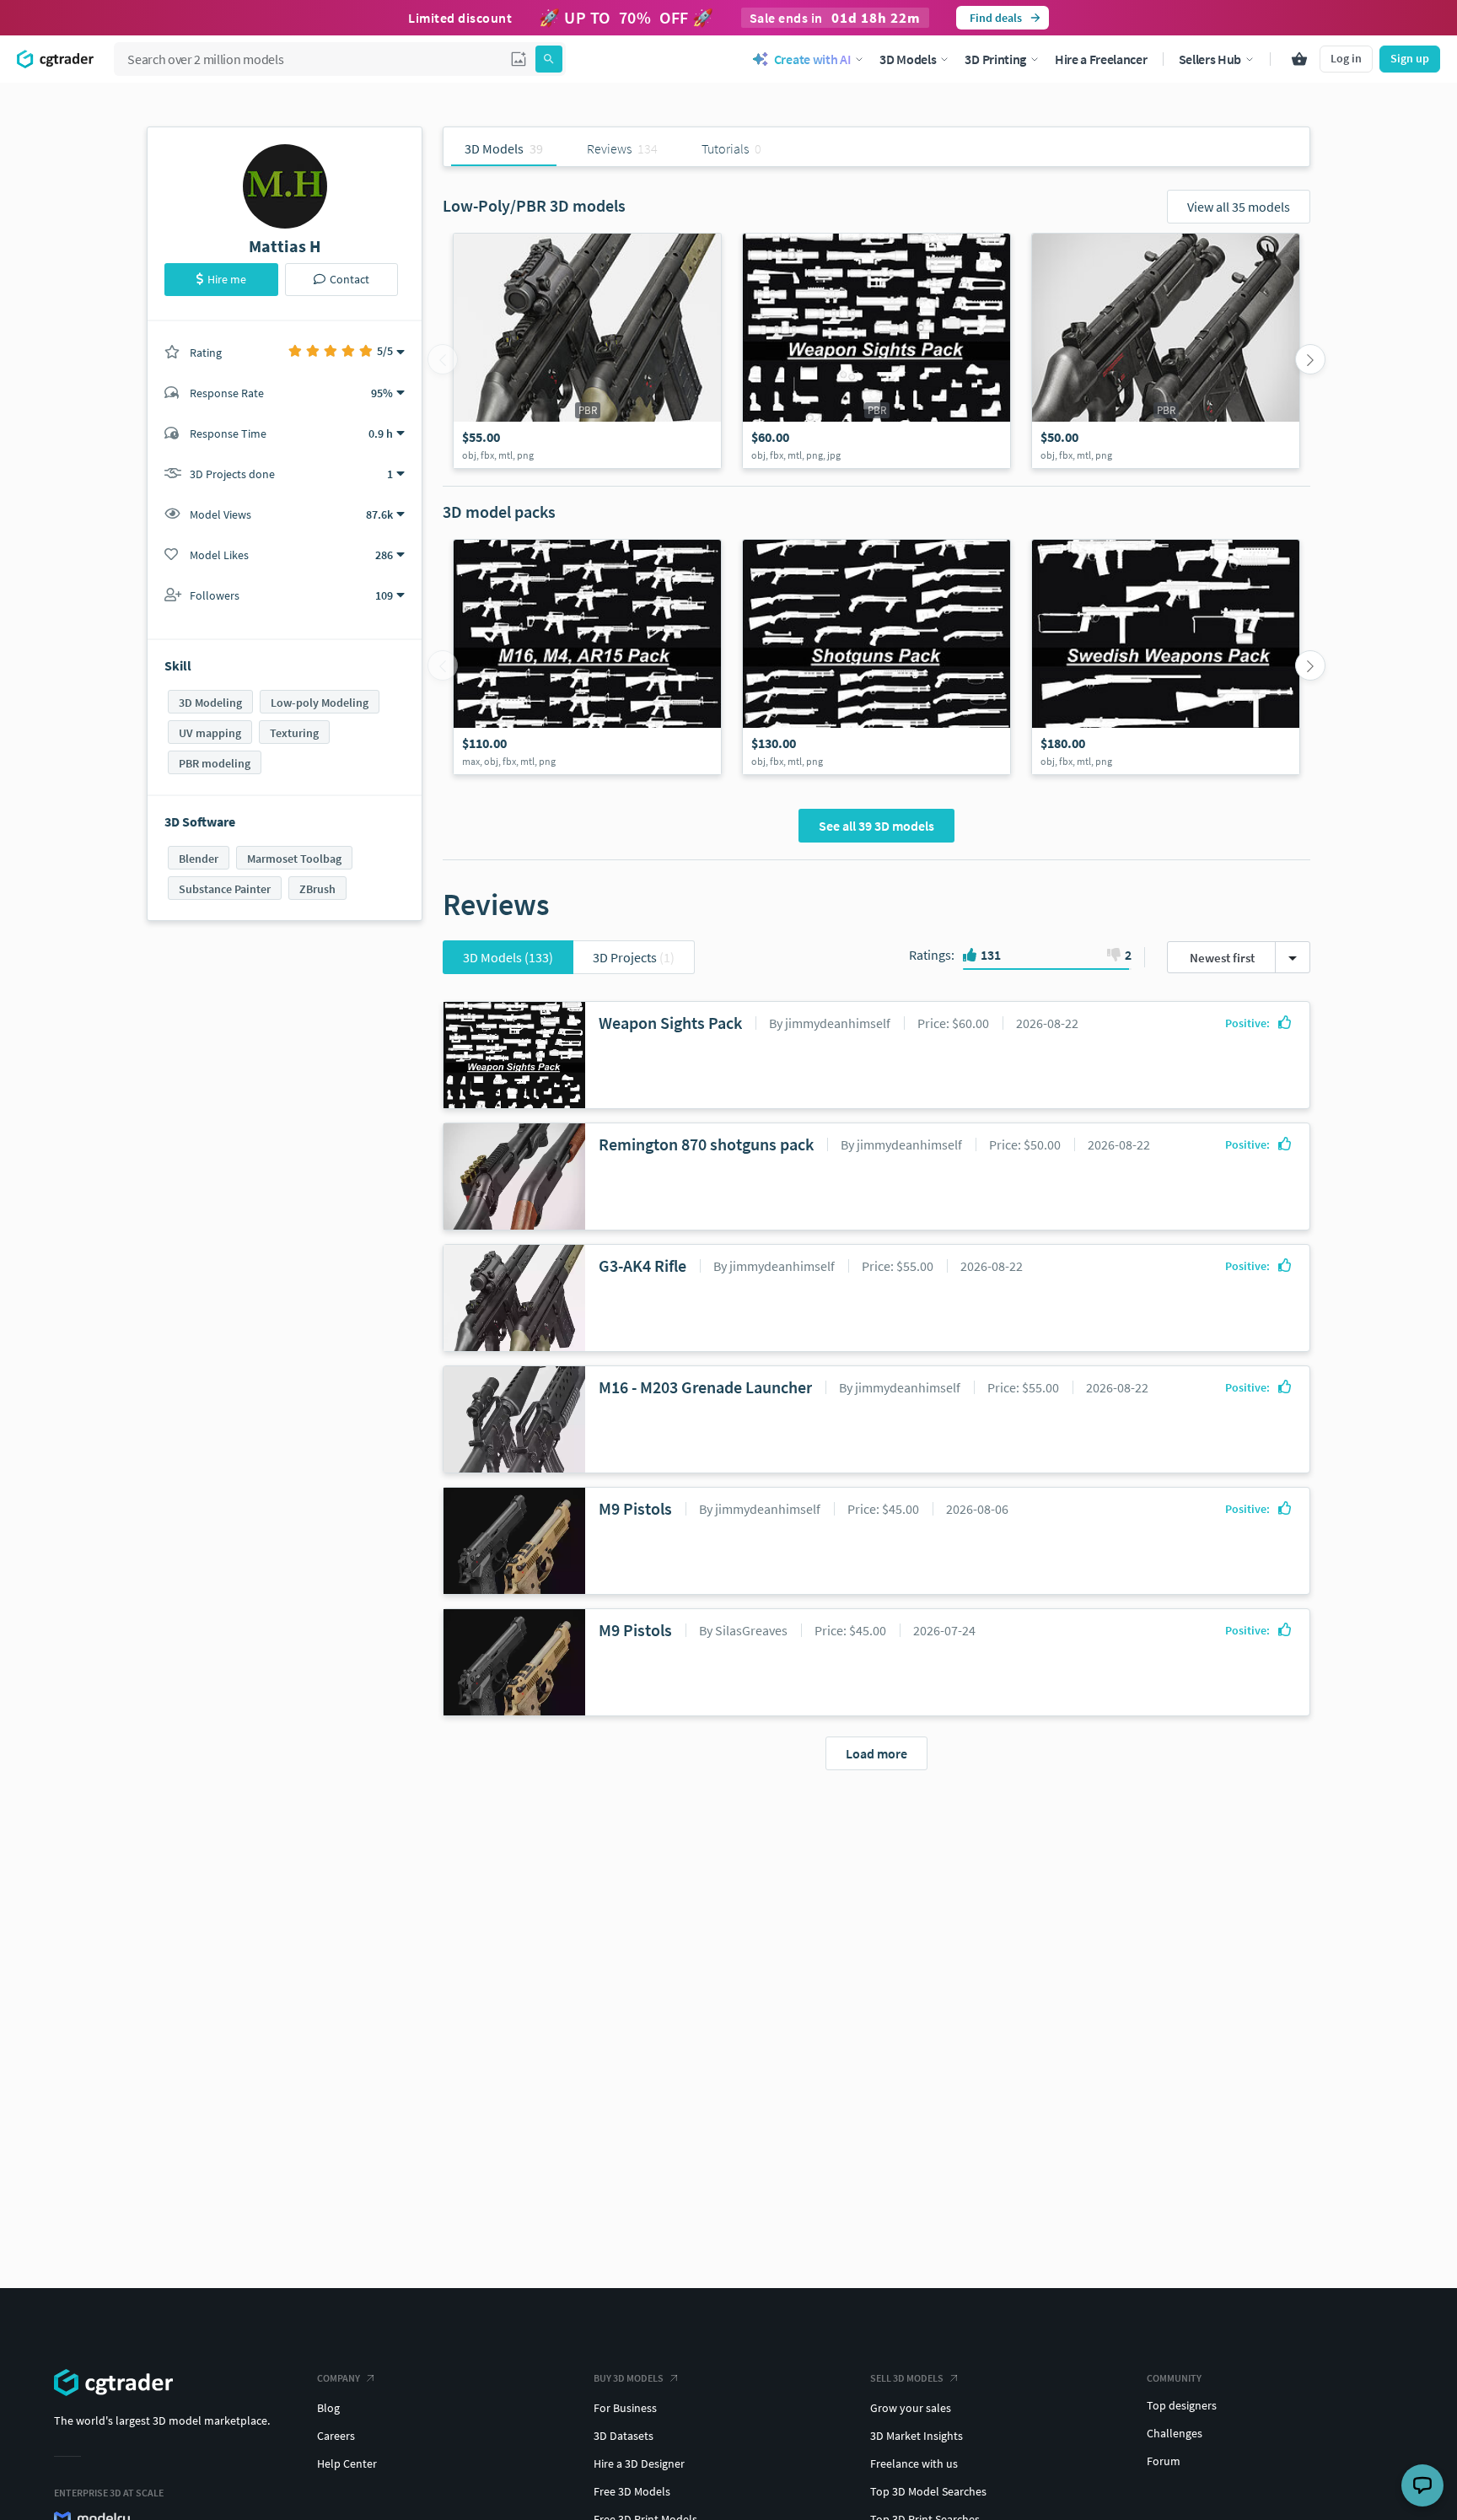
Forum (1164, 2461)
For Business (625, 2408)
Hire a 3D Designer (639, 2463)
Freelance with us (914, 2463)
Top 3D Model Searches (928, 2491)
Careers (336, 2436)
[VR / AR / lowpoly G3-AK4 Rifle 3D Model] (587, 351)
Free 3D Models (632, 2491)
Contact (349, 279)
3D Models (508, 957)
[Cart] (1299, 59)
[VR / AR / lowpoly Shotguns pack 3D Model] (876, 657)
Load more (876, 1753)
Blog (328, 2408)
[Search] (549, 59)
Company (339, 2378)
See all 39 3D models (876, 826)
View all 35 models (1239, 207)
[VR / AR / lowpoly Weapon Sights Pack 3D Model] (876, 351)
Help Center (347, 2463)
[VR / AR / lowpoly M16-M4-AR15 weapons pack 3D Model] (587, 657)
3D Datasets (624, 2436)
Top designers (1182, 2405)
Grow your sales (911, 2408)
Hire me (227, 279)
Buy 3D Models (629, 2378)
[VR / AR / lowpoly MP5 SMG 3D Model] (1166, 351)
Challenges (1175, 2433)
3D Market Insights (917, 2436)
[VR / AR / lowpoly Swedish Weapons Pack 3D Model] (1166, 657)
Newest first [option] (1222, 958)
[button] (519, 59)
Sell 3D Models (907, 2378)
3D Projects (634, 957)
